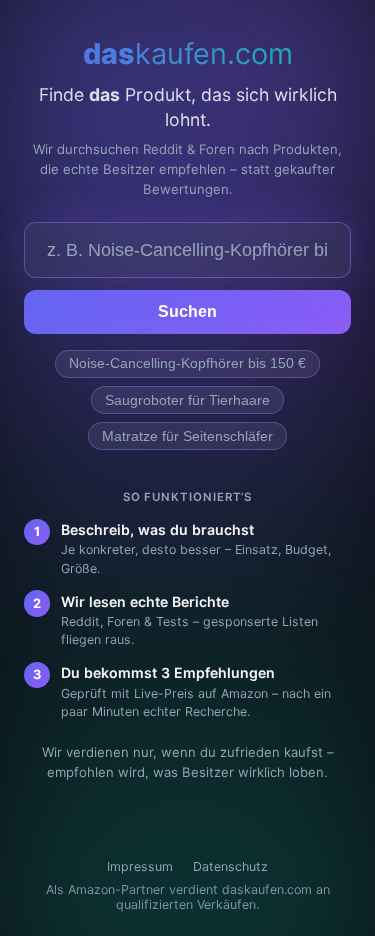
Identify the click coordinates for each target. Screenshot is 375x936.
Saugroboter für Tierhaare (187, 400)
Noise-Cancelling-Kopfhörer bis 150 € (187, 363)
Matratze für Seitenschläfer (187, 436)
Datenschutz (230, 866)
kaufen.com (188, 53)
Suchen (187, 311)
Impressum (140, 866)
